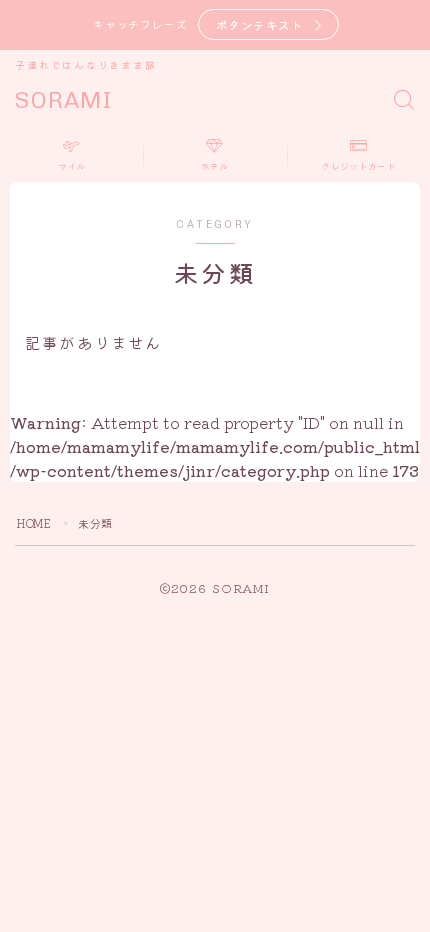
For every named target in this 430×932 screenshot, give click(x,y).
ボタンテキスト (260, 24)
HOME (34, 523)
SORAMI (64, 100)
